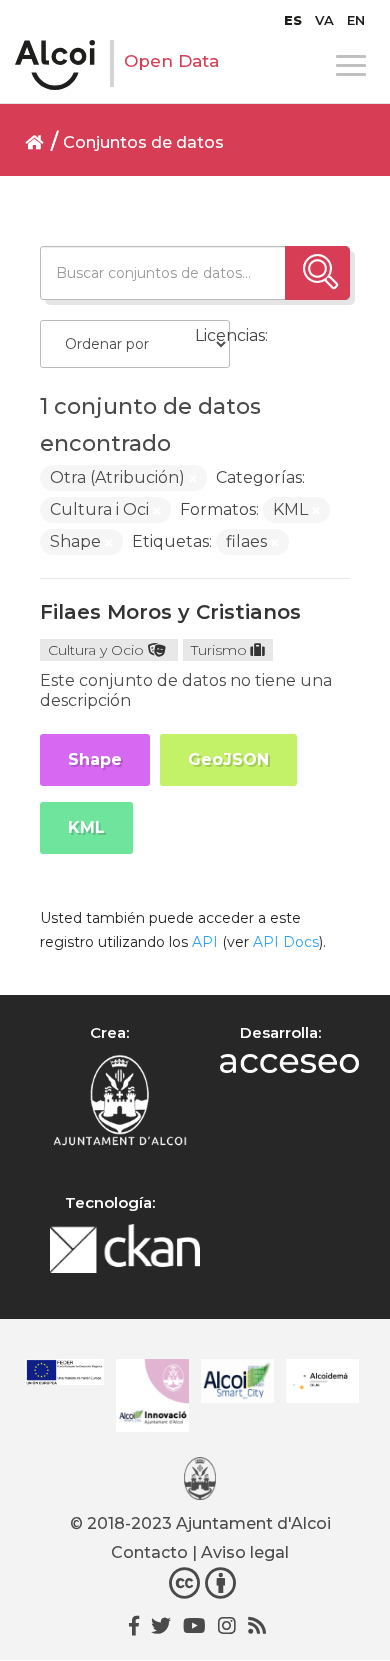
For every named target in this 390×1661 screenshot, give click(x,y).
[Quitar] (193, 479)
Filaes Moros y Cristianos (170, 612)
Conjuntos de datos (143, 142)
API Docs (286, 942)
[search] (317, 273)
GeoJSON (228, 759)
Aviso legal (245, 1552)
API (205, 942)
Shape (95, 759)
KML (86, 827)
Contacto (149, 1552)
